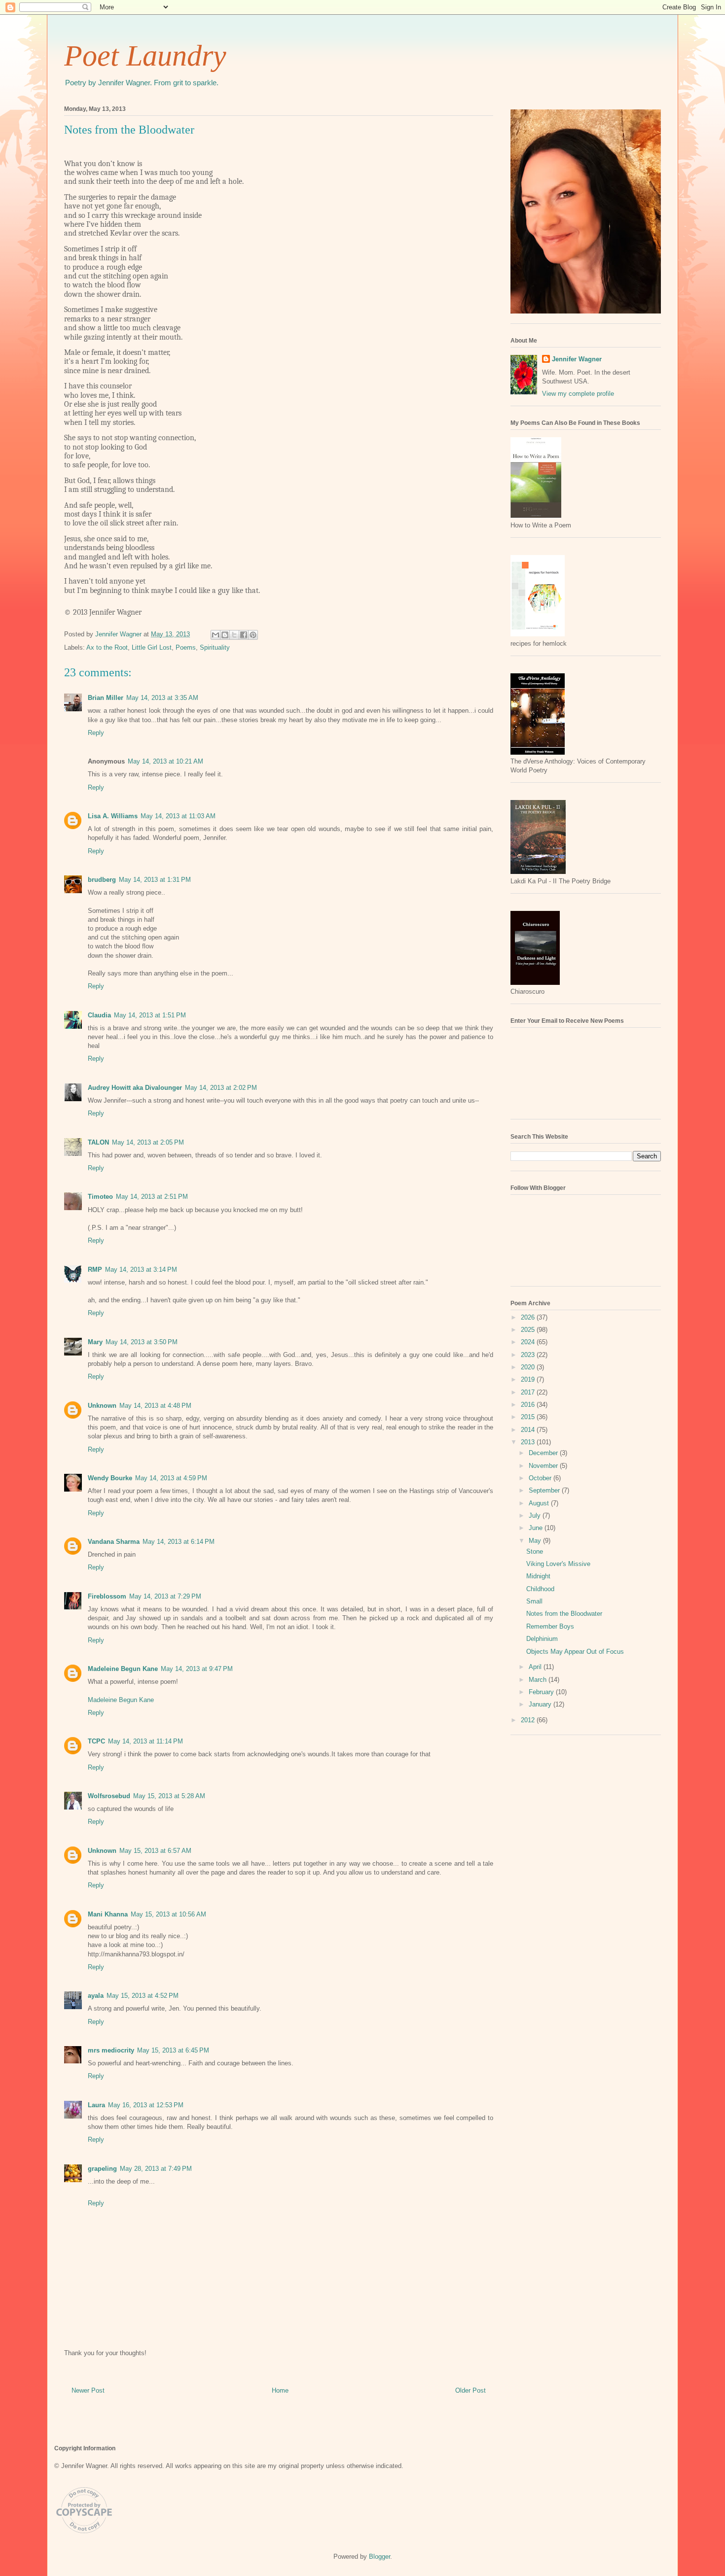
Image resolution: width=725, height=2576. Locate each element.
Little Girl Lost (152, 647)
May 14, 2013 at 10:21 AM (165, 761)
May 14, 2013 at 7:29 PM (165, 1596)
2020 (529, 1367)
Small (534, 1601)
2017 (529, 1392)
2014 (529, 1430)
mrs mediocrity (111, 2050)
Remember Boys (550, 1626)
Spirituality (215, 647)
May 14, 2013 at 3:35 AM (162, 698)
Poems (186, 647)
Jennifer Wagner (577, 359)
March (539, 1680)
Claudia (99, 1015)
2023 (529, 1355)
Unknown (102, 1406)
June (537, 1528)
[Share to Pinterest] (253, 635)
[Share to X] (234, 635)
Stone (535, 1551)
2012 (529, 1720)
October (541, 1478)
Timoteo (100, 1197)
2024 (529, 1342)
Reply (96, 733)
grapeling (102, 2169)
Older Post (471, 2390)
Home (280, 2390)
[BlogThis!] (225, 635)
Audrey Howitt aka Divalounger (135, 1088)
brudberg (102, 880)
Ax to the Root (107, 647)
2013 (529, 1442)
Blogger (380, 2557)
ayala (96, 1996)
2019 (529, 1379)
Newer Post (88, 2390)
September (545, 1490)
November (544, 1466)
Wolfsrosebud (109, 1796)
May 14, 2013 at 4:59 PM (171, 1478)
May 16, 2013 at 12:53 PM (146, 2105)
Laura (96, 2105)
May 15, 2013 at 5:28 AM (169, 1796)
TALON (98, 1142)
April (536, 1667)
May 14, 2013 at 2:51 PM (152, 1197)
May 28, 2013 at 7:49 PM (156, 2169)
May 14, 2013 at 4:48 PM (155, 1406)
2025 (529, 1330)
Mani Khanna (108, 1914)
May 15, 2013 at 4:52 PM (143, 1996)
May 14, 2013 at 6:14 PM (179, 1542)
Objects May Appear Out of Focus (575, 1652)
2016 (529, 1405)
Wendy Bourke (110, 1478)
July (536, 1515)
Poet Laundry (145, 56)
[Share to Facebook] (244, 635)
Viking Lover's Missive (558, 1564)
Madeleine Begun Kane (123, 1669)
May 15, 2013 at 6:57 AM (155, 1851)
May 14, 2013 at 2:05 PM (148, 1142)
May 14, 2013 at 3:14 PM (141, 1270)
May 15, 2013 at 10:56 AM (168, 1914)
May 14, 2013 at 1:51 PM (150, 1015)
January (541, 1704)
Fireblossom (107, 1596)
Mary (95, 1342)
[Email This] (216, 635)
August (540, 1503)
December (544, 1453)
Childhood (540, 1589)
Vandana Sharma (114, 1542)
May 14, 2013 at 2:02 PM (221, 1088)
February (542, 1692)
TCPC (96, 1741)
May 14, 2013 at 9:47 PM (197, 1669)
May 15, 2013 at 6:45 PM (173, 2050)
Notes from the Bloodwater (564, 1614)
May (536, 1541)
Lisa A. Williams (113, 816)
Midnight (538, 1576)
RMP (95, 1270)
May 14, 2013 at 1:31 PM (155, 880)
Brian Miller (106, 698)
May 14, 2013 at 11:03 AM (178, 816)
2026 (529, 1317)
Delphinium (542, 1639)
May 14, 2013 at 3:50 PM (142, 1342)
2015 (529, 1417)
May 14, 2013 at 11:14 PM (145, 1741)
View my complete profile (578, 394)
